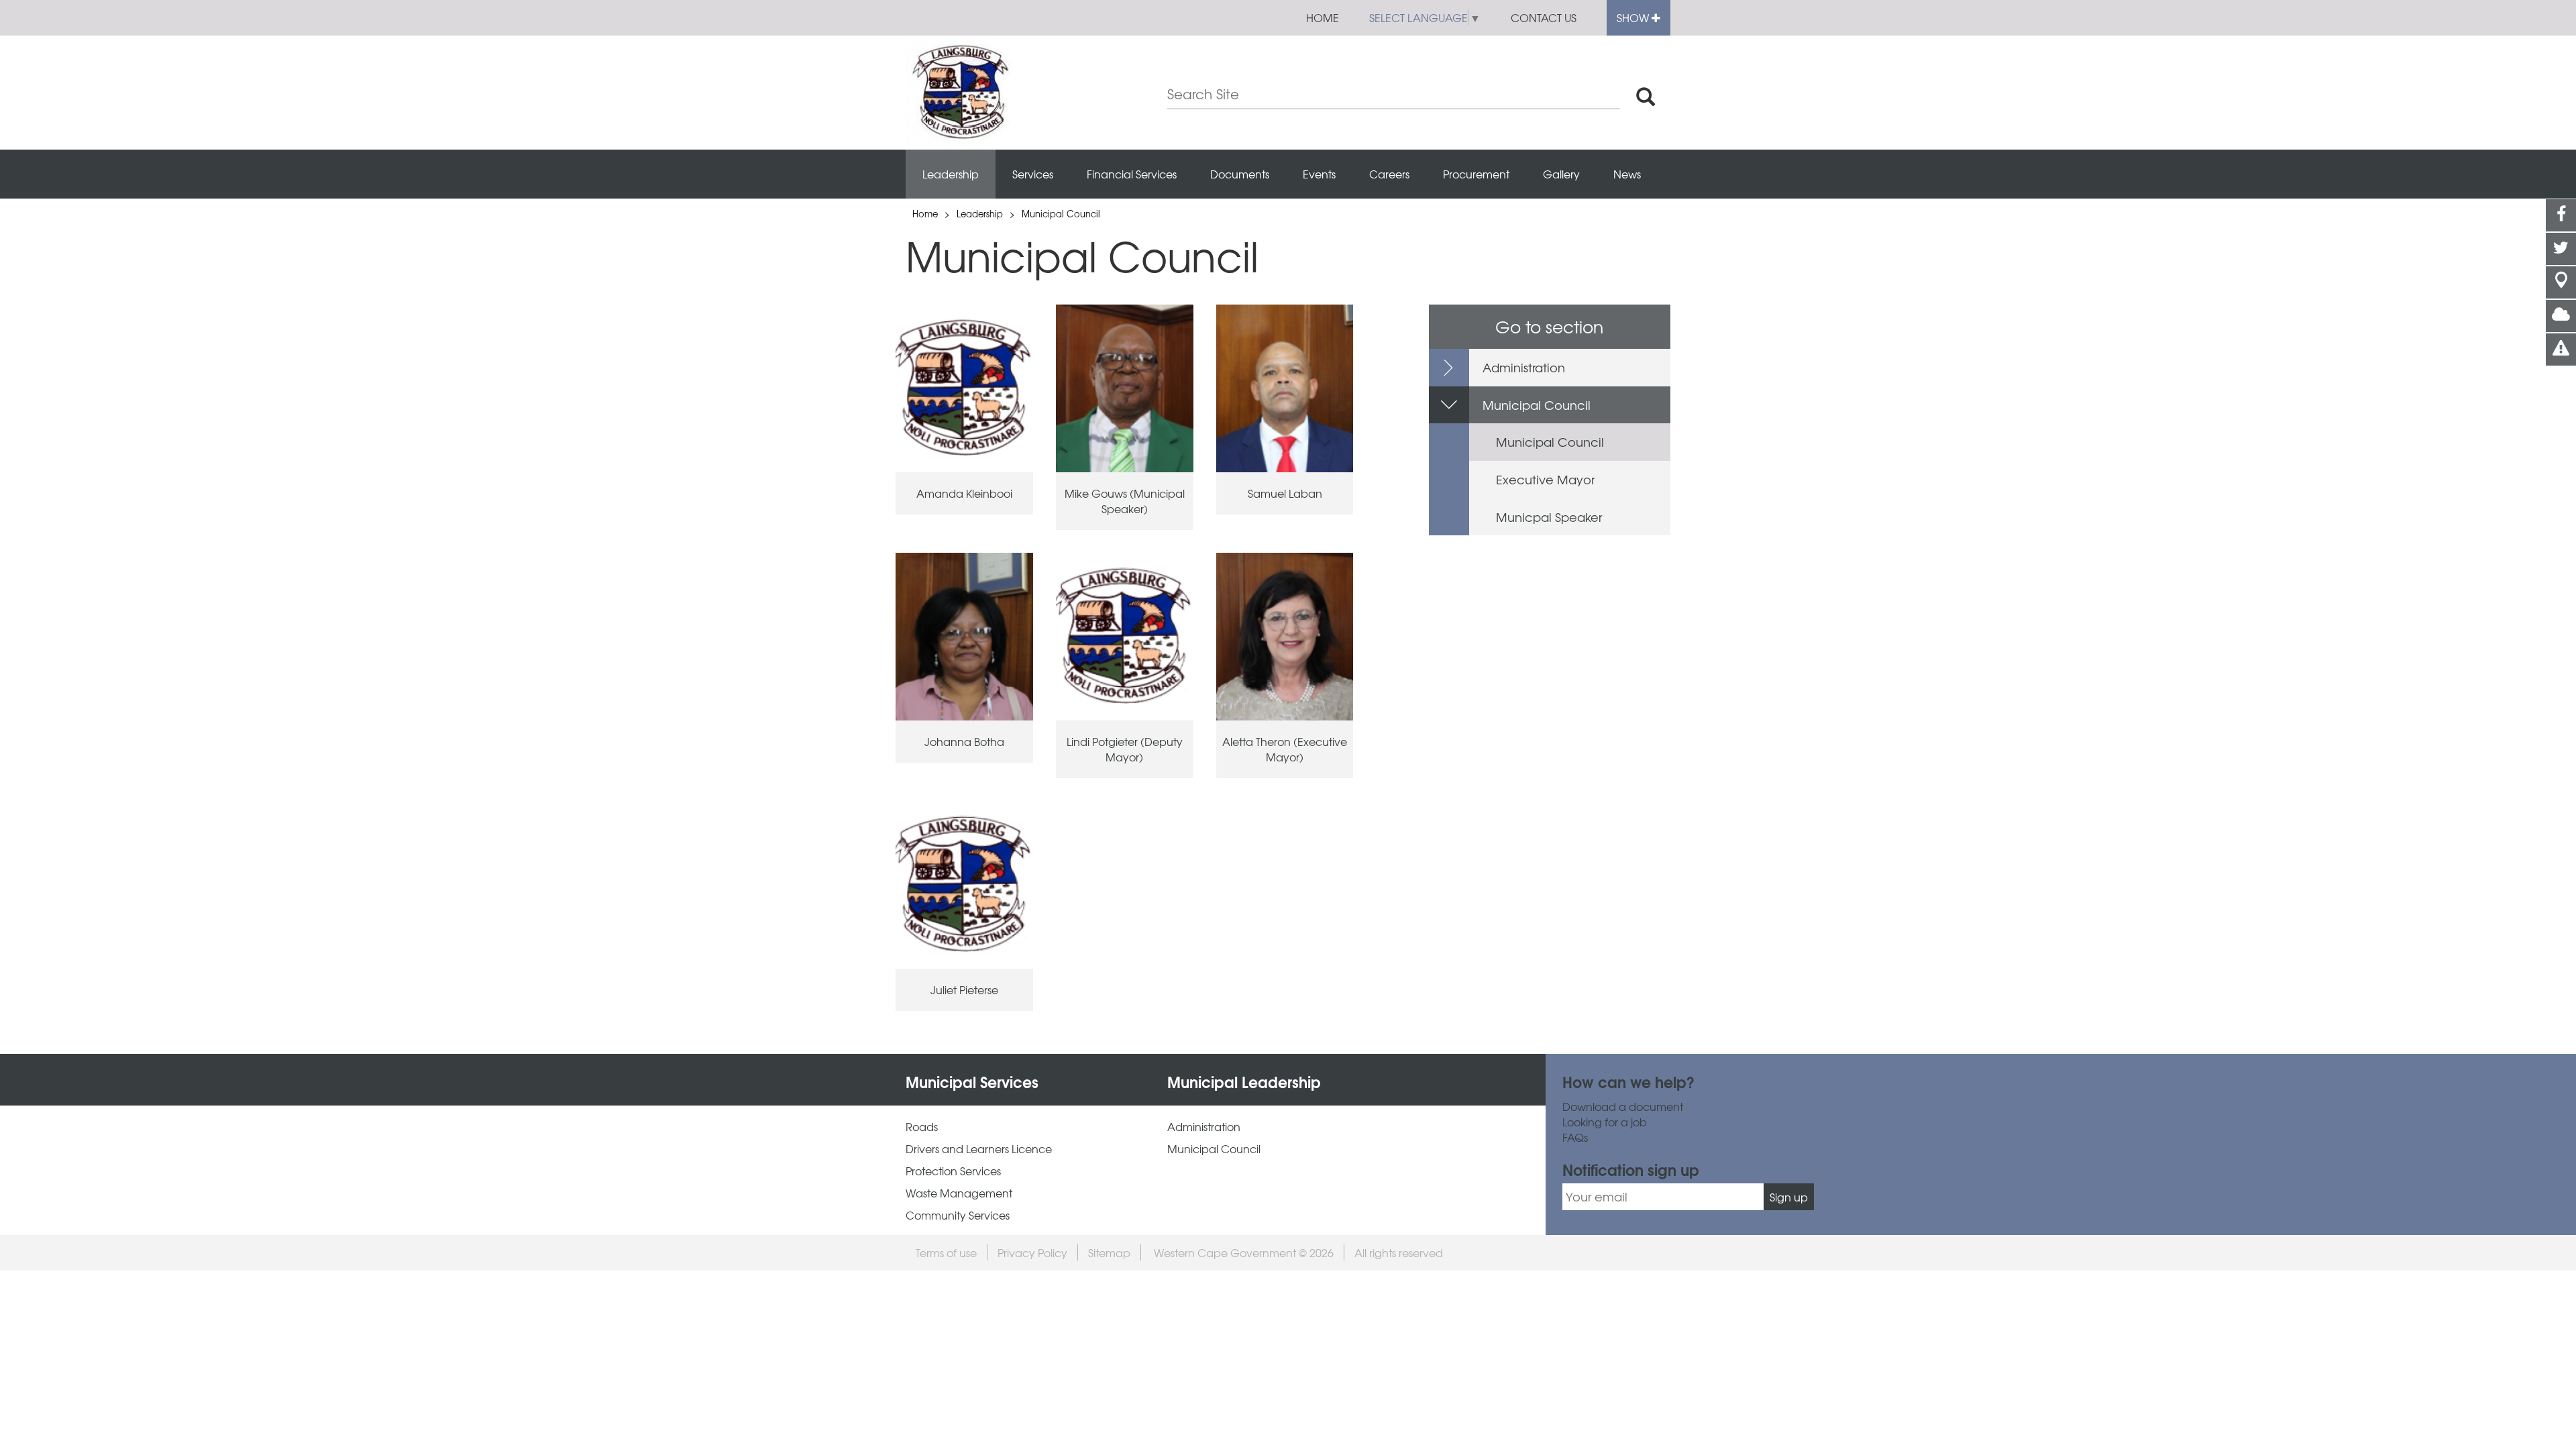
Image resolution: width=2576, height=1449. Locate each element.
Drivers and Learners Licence (979, 1149)
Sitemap (1109, 1252)
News (1627, 174)
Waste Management (959, 1193)
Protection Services (953, 1171)
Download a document (1623, 1107)
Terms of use (946, 1252)
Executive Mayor (1545, 479)
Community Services (958, 1215)
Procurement (1476, 174)
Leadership (951, 174)
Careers (1389, 174)
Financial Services (1132, 174)
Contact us (1544, 17)
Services (1033, 174)
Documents (1240, 174)
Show (1634, 17)
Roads (922, 1127)
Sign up (1789, 1197)
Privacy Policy (1032, 1252)
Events (1319, 174)
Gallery (1561, 174)
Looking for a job (1605, 1122)
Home (1323, 17)
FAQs (1575, 1137)
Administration (1524, 367)
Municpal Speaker (1549, 517)
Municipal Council (1061, 214)
